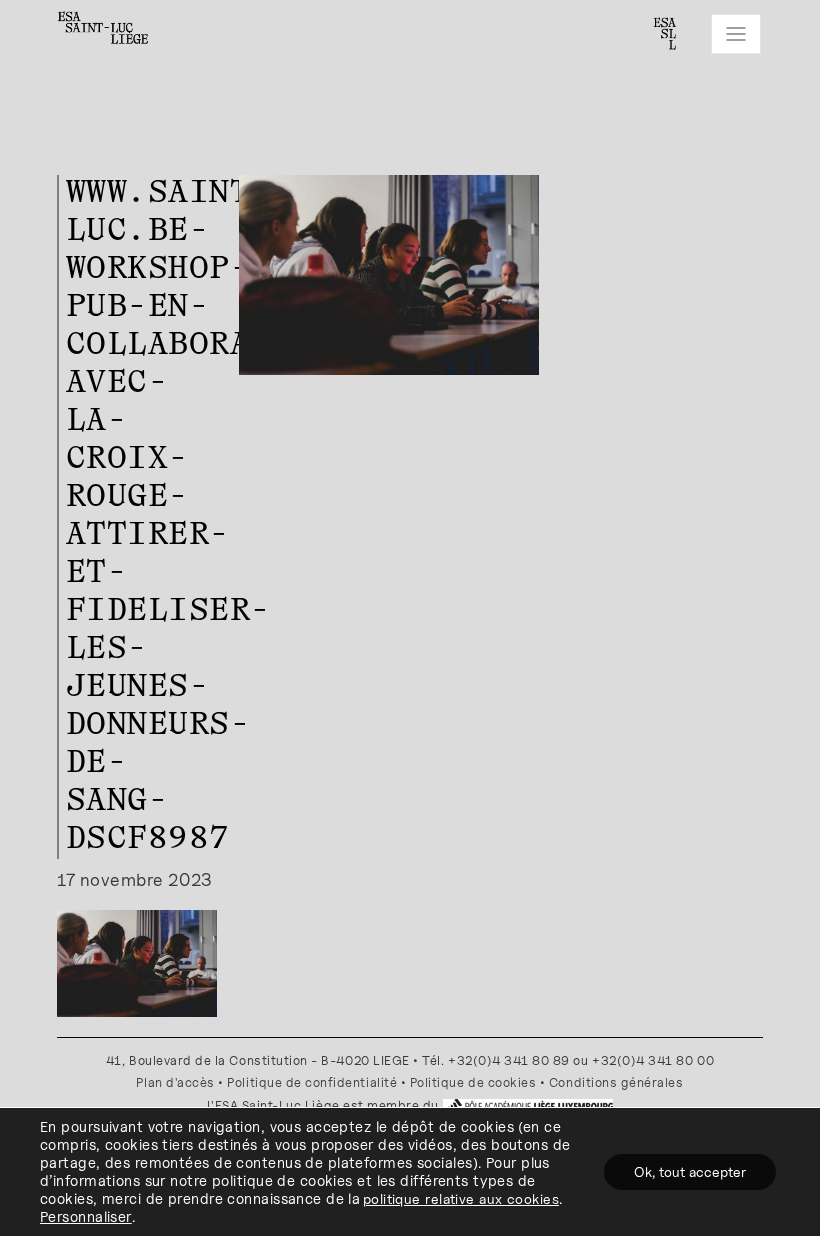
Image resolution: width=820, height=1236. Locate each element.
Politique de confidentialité (312, 1082)
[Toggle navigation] (736, 34)
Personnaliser (86, 1216)
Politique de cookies (473, 1082)
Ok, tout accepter (690, 1171)
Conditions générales (616, 1082)
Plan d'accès (175, 1082)
